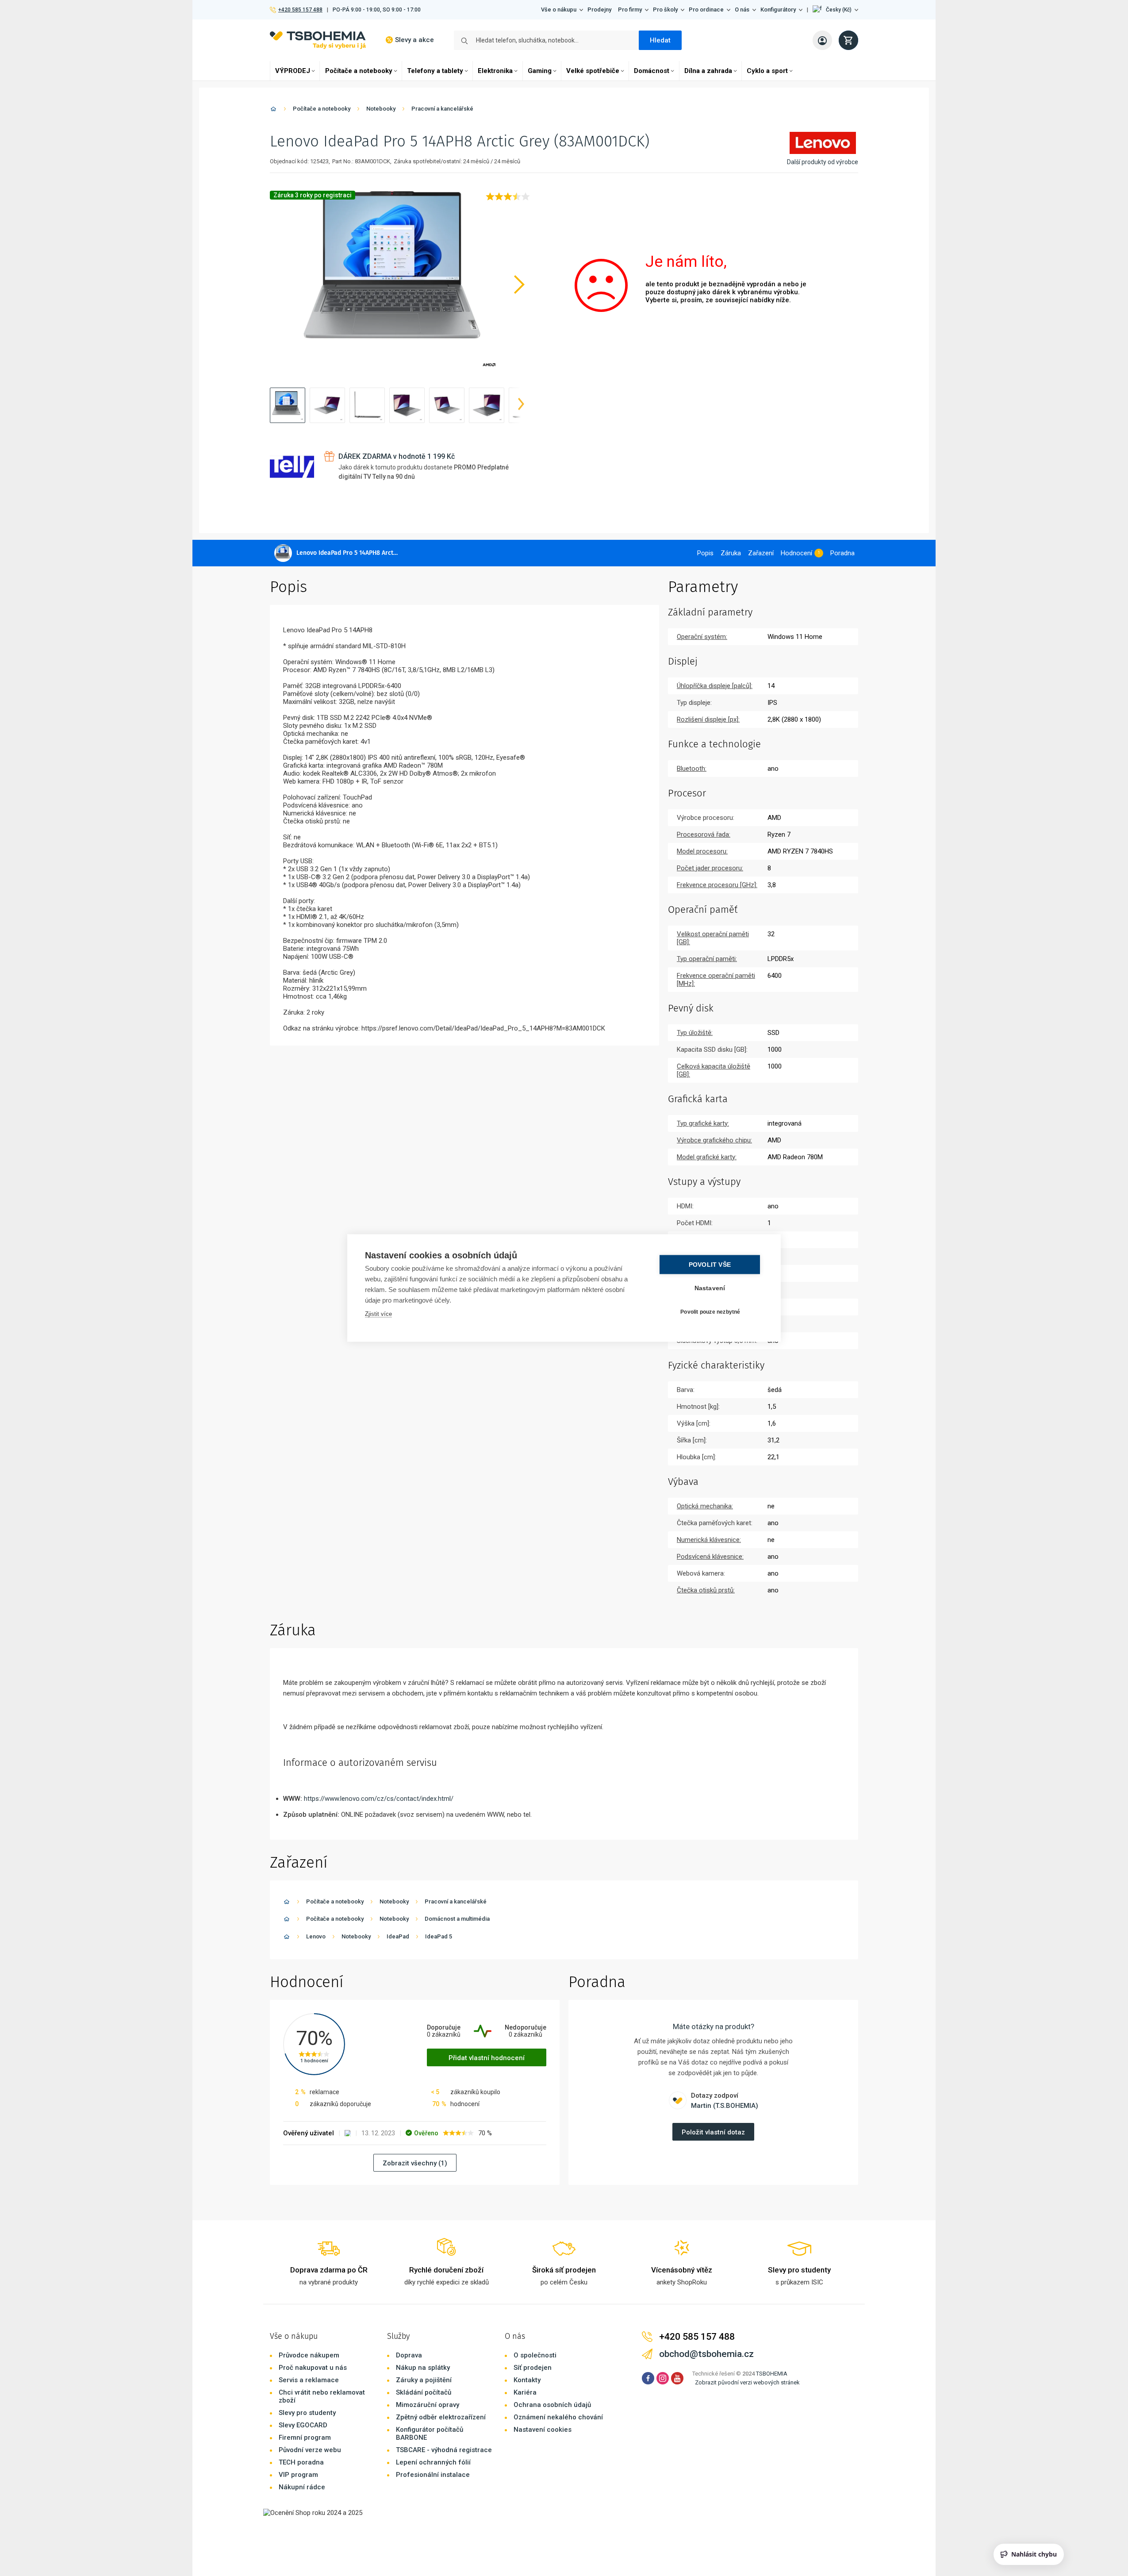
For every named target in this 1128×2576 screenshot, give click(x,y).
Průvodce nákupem (309, 2355)
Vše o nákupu (559, 10)
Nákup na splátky (423, 2368)
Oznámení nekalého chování (558, 2417)
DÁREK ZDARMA (397, 456)
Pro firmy (630, 10)
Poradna (842, 553)
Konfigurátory (778, 10)
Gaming (540, 71)
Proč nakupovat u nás (313, 2368)
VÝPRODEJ (293, 71)
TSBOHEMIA (772, 2374)
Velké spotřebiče (593, 71)
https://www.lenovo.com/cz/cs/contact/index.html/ (379, 1799)
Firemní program (305, 2438)
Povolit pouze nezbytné (710, 1311)
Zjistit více (378, 1314)
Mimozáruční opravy (428, 2405)
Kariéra (525, 2392)
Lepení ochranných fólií (433, 2462)
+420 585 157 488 (300, 10)
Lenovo (316, 1936)
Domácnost (652, 71)
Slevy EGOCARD (303, 2425)
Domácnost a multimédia (457, 1919)
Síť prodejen (533, 2368)
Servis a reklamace (309, 2380)
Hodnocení (796, 553)
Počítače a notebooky (359, 71)
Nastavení (710, 1288)
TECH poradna (301, 2462)
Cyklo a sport (767, 71)
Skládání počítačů (424, 2392)
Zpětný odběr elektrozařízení (441, 2417)
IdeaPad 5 (439, 1936)
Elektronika (495, 71)
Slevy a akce (414, 40)
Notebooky (381, 109)
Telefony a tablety (435, 71)
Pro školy (665, 10)
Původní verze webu (310, 2450)
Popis (705, 553)
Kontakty (527, 2380)
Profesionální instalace (433, 2475)
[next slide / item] (521, 405)
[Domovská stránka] (273, 110)
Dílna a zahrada (708, 71)
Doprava (409, 2355)
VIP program (298, 2475)
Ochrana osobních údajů (552, 2405)
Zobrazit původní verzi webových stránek (747, 2382)
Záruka (731, 553)
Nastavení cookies (543, 2430)
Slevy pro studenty (307, 2413)
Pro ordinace (706, 10)
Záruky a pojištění (424, 2380)
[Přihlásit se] (822, 40)
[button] (835, 10)
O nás (742, 10)
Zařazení (761, 553)
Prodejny (599, 10)
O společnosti (535, 2355)
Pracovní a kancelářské (442, 109)
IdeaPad (398, 1936)
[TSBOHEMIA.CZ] (318, 40)
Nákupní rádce (302, 2487)
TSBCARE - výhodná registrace (444, 2450)
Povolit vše (710, 1265)
